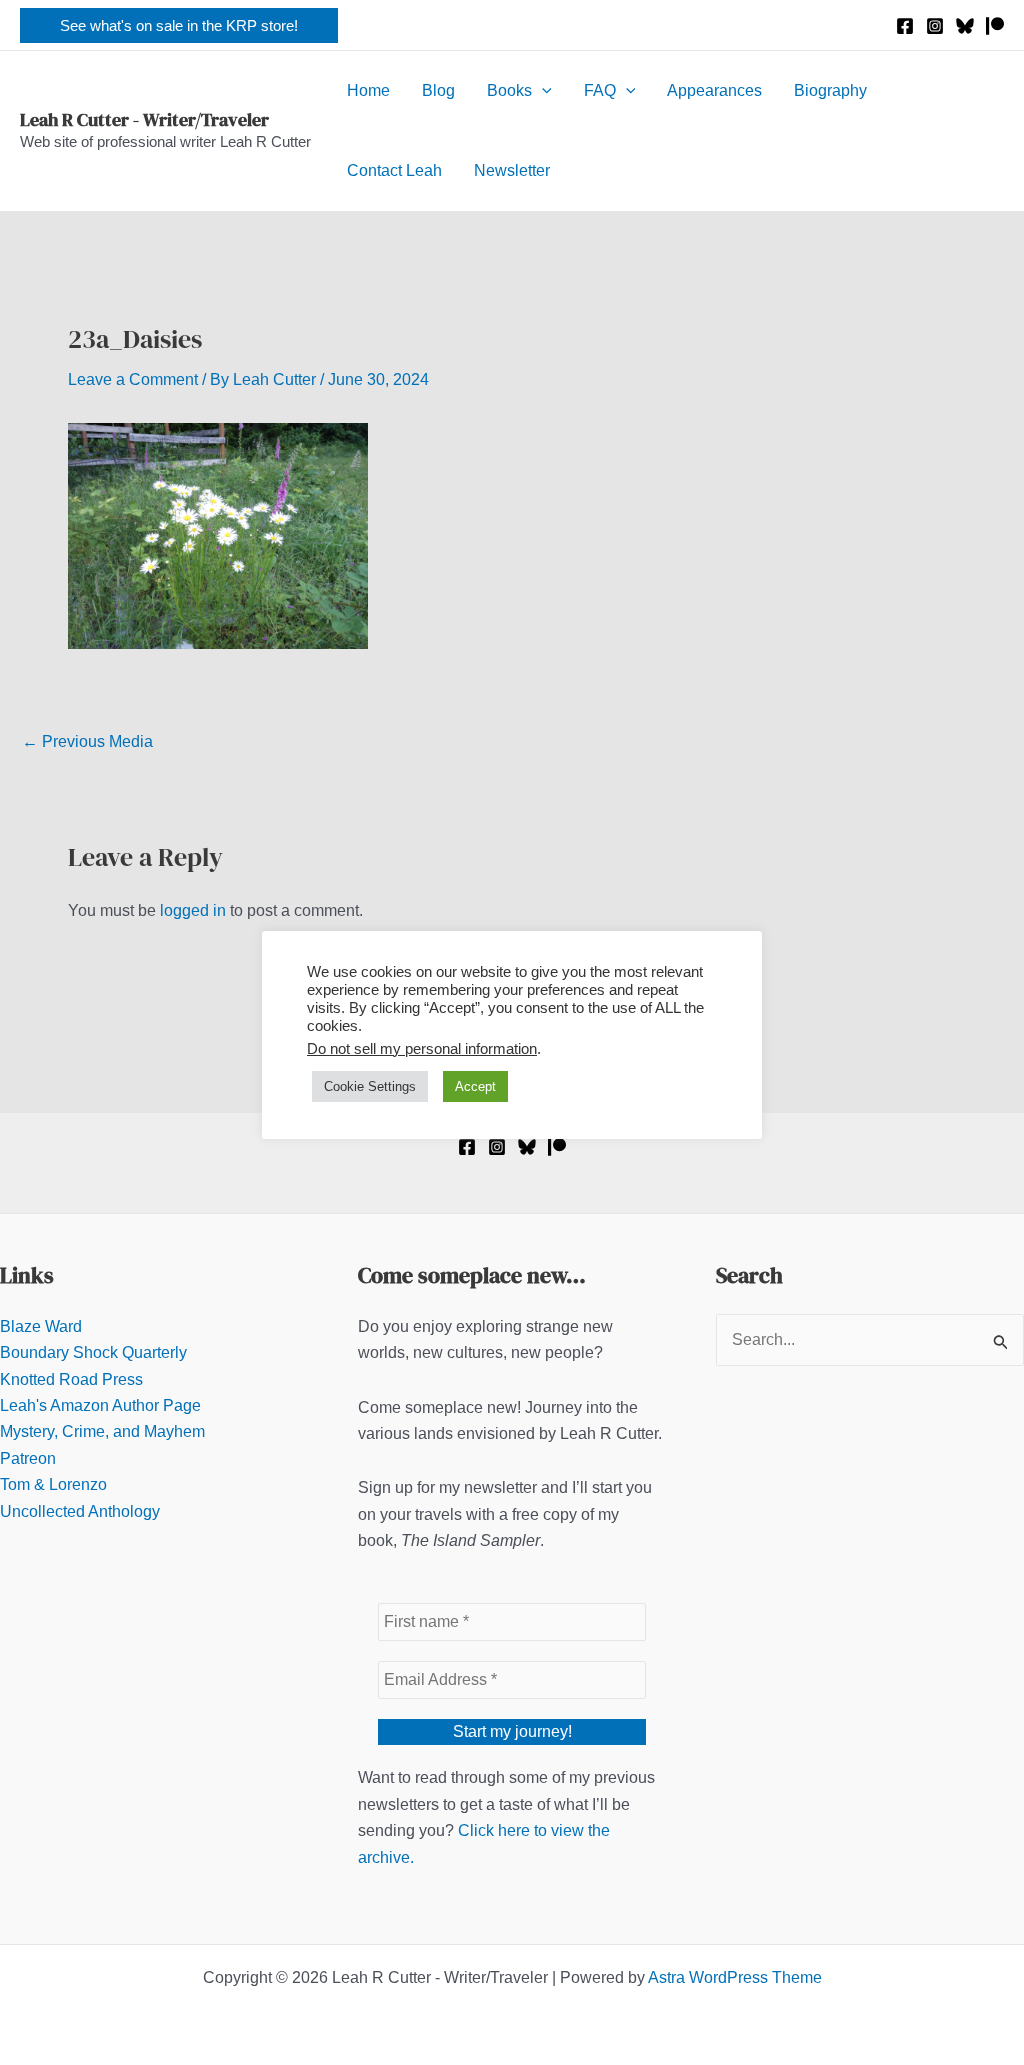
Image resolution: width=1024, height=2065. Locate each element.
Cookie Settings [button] (370, 1086)
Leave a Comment (133, 379)
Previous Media (87, 742)
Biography (830, 90)
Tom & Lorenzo (53, 1484)
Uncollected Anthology (80, 1511)
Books (509, 90)
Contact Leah (394, 170)
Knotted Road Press (71, 1379)
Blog (438, 90)
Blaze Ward (41, 1326)
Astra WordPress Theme (735, 1977)
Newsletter (512, 170)
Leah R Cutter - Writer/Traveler (144, 119)
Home (368, 90)
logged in (193, 910)
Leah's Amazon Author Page (100, 1405)
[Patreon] (995, 26)
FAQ (600, 90)
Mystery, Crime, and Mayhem (102, 1431)
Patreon (28, 1458)
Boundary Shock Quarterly (93, 1352)
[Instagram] (935, 26)
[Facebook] (905, 26)
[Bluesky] (965, 26)
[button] (179, 25)
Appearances (714, 90)
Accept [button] (475, 1086)
